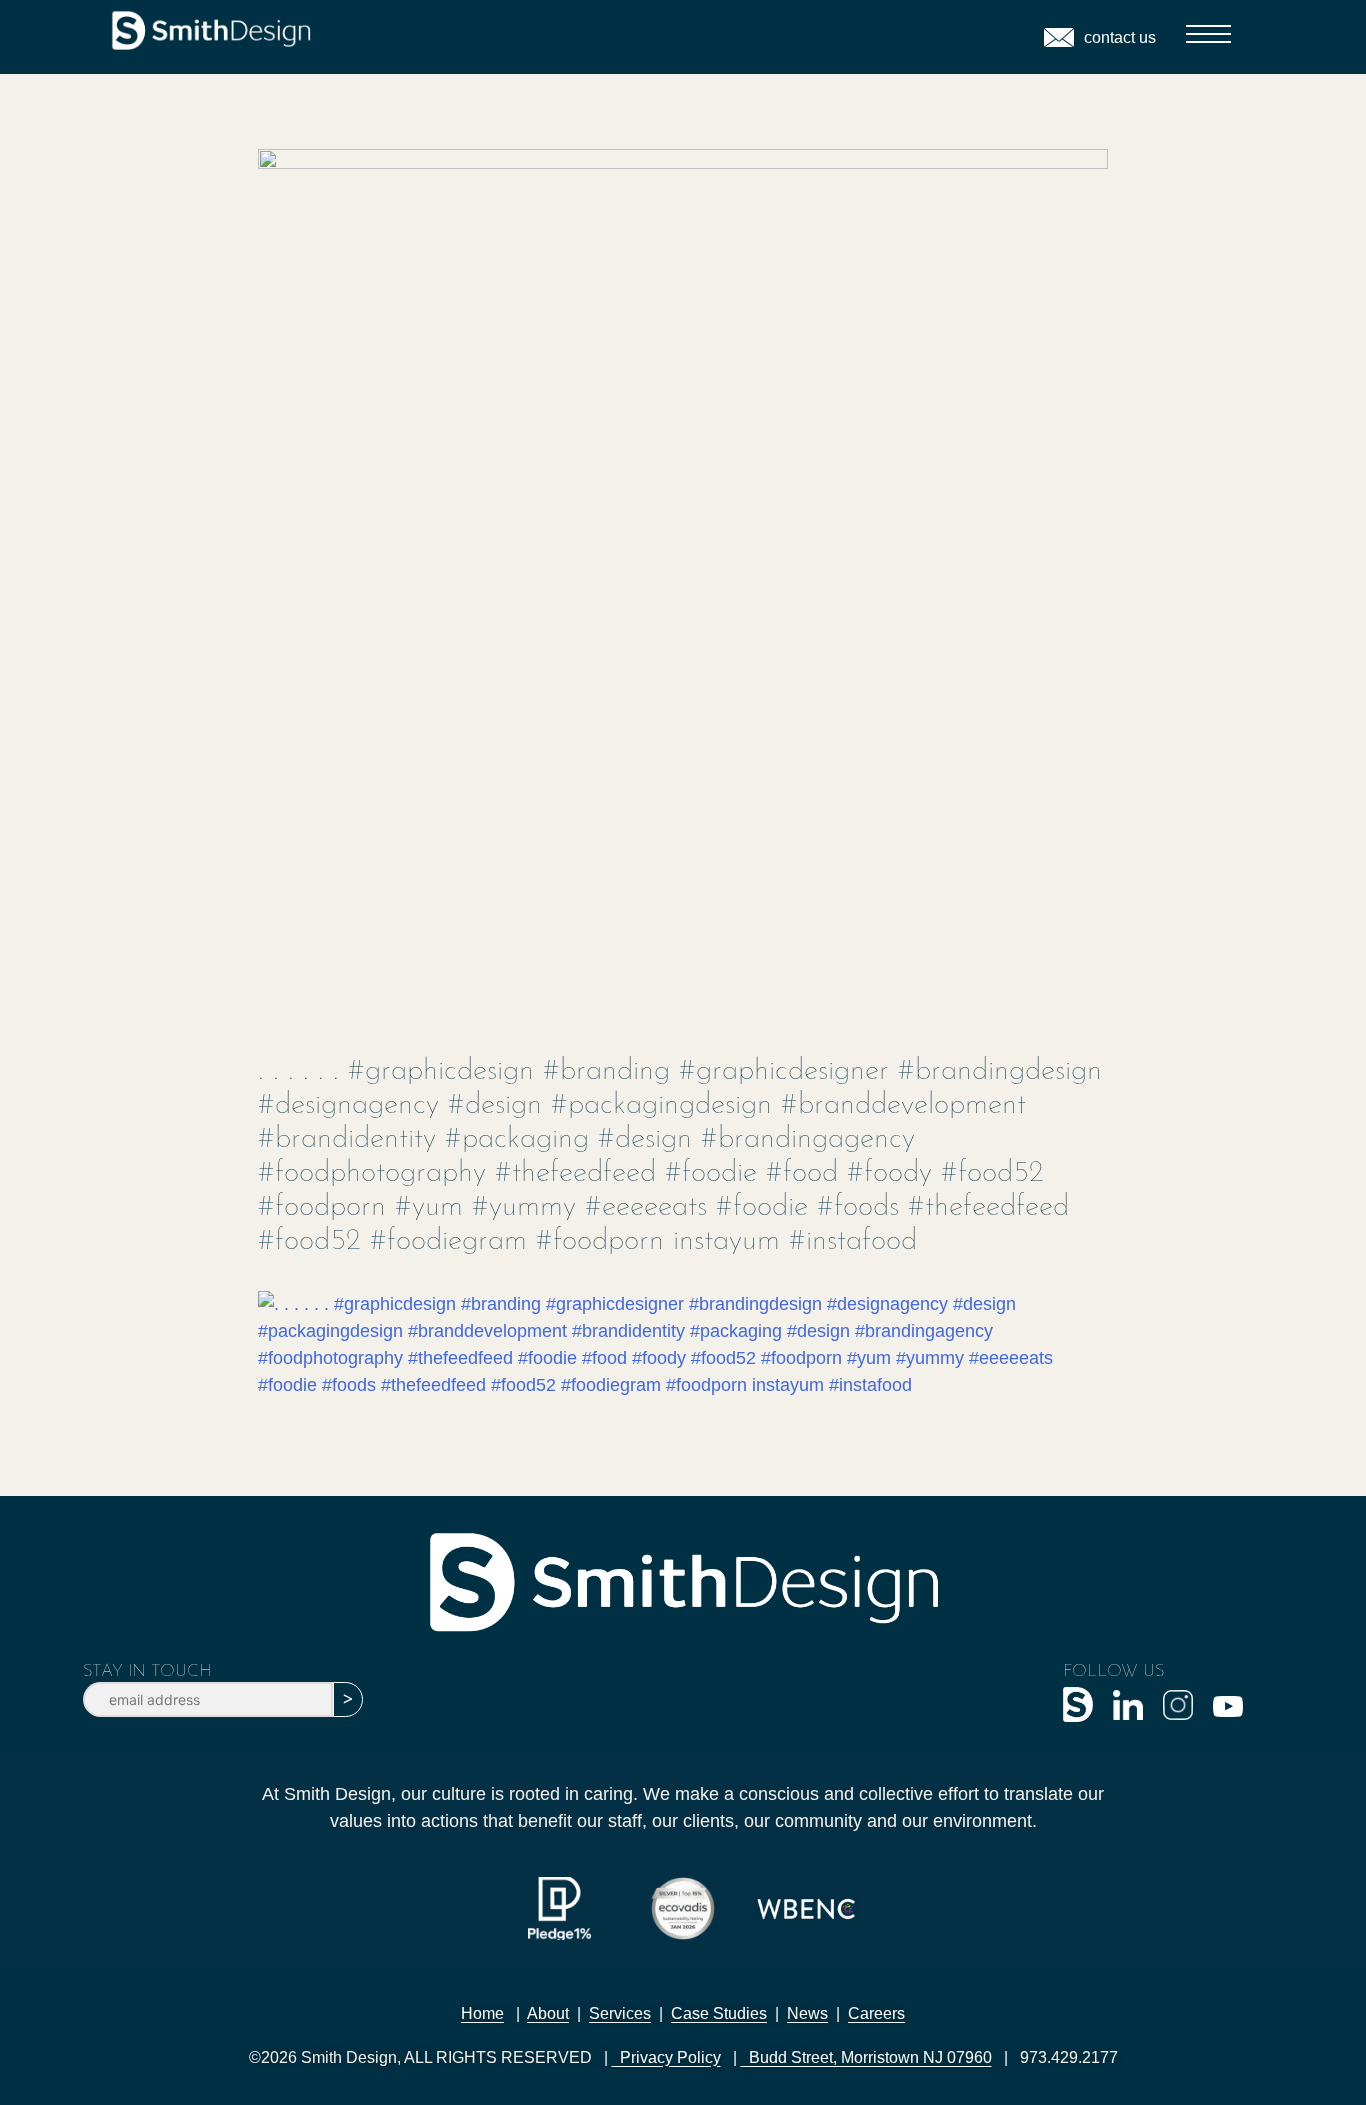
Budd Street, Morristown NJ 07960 (866, 2057)
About (548, 2013)
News (807, 2013)
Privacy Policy (666, 2057)
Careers (876, 2013)
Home (482, 2013)
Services (620, 2013)
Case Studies (719, 2013)
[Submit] (348, 1699)
